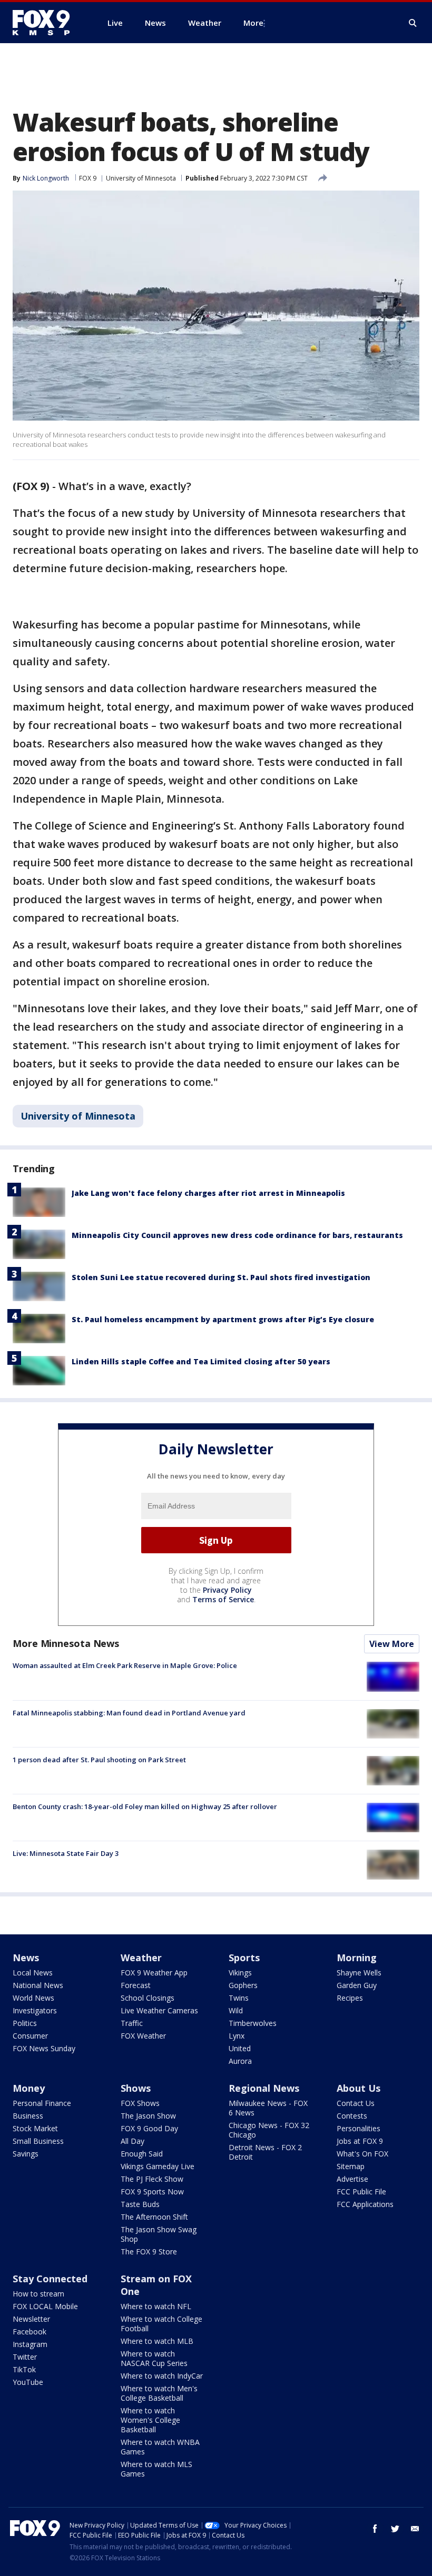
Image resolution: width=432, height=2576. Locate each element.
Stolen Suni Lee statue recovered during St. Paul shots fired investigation (221, 1277)
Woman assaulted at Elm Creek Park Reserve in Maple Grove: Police (125, 1665)
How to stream (38, 2294)
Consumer (30, 2036)
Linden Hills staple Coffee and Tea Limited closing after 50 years (201, 1361)
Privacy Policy (227, 1590)
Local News (33, 1973)
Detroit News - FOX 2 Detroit (265, 2152)
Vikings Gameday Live (158, 2166)
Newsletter (31, 2319)
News (26, 1958)
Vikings (240, 1973)
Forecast (136, 1985)
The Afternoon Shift (154, 2217)
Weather (141, 1958)
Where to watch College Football (161, 2324)
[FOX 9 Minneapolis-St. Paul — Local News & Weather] (47, 23)
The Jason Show (148, 2116)
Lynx (237, 2036)
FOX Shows (140, 2103)
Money (29, 2088)
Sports (244, 1958)
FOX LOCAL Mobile (45, 2306)
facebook (375, 2529)
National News (38, 1985)
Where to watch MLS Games (156, 2469)
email (415, 2529)
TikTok (24, 2369)
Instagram (30, 2344)
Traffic (132, 2023)
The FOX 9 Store (149, 2251)
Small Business (38, 2141)
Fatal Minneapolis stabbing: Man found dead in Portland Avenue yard (129, 1713)
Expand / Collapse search (413, 23)
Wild (236, 2010)
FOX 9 (88, 178)
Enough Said (142, 2154)
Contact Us (356, 2103)
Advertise (352, 2179)
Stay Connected (50, 2279)
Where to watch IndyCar (162, 2376)
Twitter (25, 2357)
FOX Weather (143, 2036)
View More (392, 1644)
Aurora (240, 2061)
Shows (136, 2088)
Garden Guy (357, 1985)
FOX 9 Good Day (149, 2128)
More (253, 23)
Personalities (359, 2128)
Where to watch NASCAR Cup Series (154, 2358)
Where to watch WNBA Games (160, 2447)
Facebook (30, 2332)
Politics (25, 2023)
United (240, 2048)
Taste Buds (140, 2204)
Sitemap (351, 2166)
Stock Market (35, 2128)
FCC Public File (361, 2191)
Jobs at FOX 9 (360, 2141)
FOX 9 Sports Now (152, 2191)
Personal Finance (42, 2103)
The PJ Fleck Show (152, 2179)
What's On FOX (362, 2154)
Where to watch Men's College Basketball (159, 2393)
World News (33, 1998)
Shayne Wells (359, 1973)
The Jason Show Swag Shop (159, 2234)
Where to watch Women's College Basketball (150, 2420)
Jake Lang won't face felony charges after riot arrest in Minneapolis (208, 1193)
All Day (132, 2141)
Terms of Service (223, 1599)
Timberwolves (253, 2023)
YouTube (28, 2382)
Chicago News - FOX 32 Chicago (269, 2130)
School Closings (148, 1998)
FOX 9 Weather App (154, 1973)
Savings (26, 2154)
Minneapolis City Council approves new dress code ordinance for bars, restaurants (237, 1235)
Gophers (243, 1985)
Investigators (35, 2010)
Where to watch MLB (157, 2341)
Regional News (264, 2088)
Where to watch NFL (156, 2306)
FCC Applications (365, 2204)
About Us (359, 2088)
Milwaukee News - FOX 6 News (268, 2108)
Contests (352, 2116)
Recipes (350, 1998)
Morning (357, 1958)
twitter (395, 2529)
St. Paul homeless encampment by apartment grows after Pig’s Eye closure (223, 1319)
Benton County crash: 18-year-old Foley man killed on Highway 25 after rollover (145, 1806)
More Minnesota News (66, 1643)
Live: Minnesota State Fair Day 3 (66, 1853)
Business (28, 2116)
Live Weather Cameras (159, 2010)
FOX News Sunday (44, 2048)
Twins (239, 1998)
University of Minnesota (141, 178)
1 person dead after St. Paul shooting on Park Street (99, 1760)
